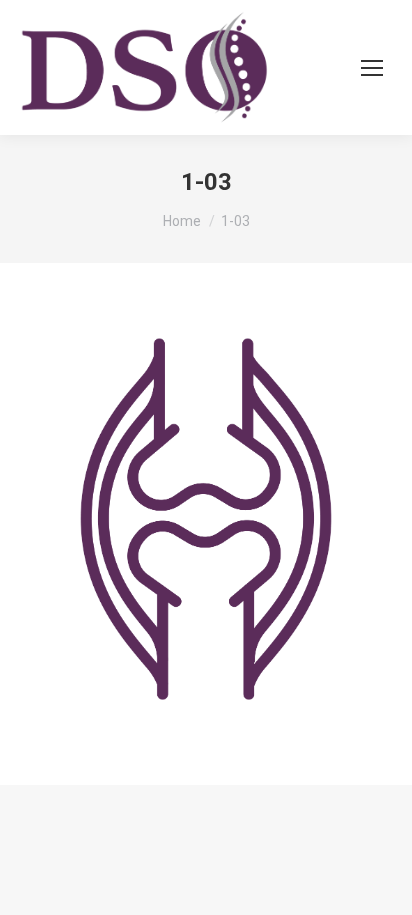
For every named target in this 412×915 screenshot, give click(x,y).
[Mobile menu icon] (372, 68)
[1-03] (206, 519)
